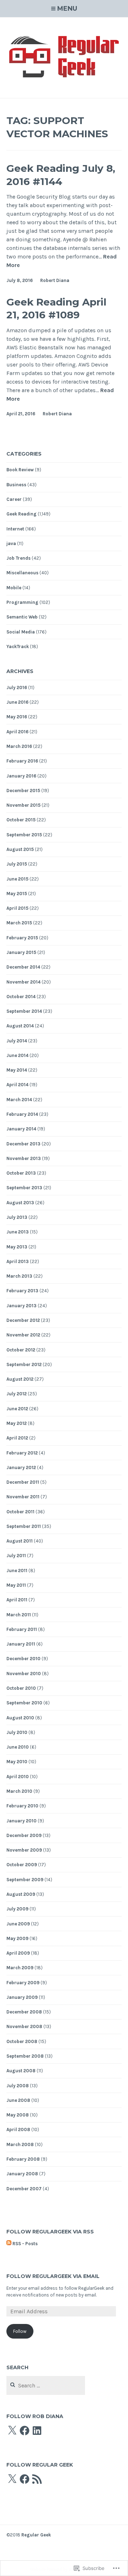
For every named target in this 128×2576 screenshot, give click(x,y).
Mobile (14, 588)
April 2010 (18, 1777)
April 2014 (17, 1085)
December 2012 (23, 1320)
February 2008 (23, 2159)
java (11, 543)
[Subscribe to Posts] (9, 2244)
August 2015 (20, 849)
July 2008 (18, 2086)
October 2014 (21, 997)
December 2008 (24, 2012)
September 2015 (24, 835)
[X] (12, 2431)
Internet (15, 529)
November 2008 (24, 2026)
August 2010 (20, 1718)
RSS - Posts (25, 2244)
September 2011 (24, 1526)
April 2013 (18, 1261)
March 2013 (19, 1276)
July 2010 (17, 1732)
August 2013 (20, 1203)
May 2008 (18, 2115)
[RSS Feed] (37, 2479)
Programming (22, 602)
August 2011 (20, 1541)
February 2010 (22, 1806)
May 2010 (17, 1762)
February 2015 (22, 938)
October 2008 (22, 2041)
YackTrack (18, 646)
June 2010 (18, 1747)
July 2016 (17, 687)
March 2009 (20, 1968)
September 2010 (24, 1703)
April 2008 (18, 2129)
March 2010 (19, 1791)
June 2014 (17, 1055)
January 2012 (21, 1467)
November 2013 (24, 1158)
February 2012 (22, 1453)
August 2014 (20, 1026)
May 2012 (17, 1423)
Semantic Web (22, 617)
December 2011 (23, 1482)
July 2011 (16, 1556)
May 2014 (17, 1070)
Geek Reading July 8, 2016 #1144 (61, 175)
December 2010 (23, 1659)
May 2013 (17, 1247)
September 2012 (24, 1364)
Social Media (21, 632)
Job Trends (18, 558)
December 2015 (23, 791)
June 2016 (17, 702)
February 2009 (23, 1983)
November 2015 (23, 805)
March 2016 (19, 746)
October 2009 (22, 1865)
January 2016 (21, 776)
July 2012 (17, 1394)
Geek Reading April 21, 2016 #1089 (56, 308)
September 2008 (25, 2056)
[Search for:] (46, 2386)
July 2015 (17, 864)
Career (14, 499)
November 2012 (23, 1335)
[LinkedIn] (37, 2431)
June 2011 (17, 1571)
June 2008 (18, 2100)
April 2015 (17, 908)
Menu (67, 9)
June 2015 (17, 879)
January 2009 (22, 1997)
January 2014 (21, 1129)
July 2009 (17, 1909)
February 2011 (22, 1629)
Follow (20, 2331)
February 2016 (22, 761)
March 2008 (20, 2144)
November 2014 (23, 982)
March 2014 (19, 1100)
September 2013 (24, 1188)
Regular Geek (36, 2535)
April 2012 (17, 1438)
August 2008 (21, 2071)
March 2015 (19, 923)
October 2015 (21, 820)
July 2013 (17, 1217)
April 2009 (18, 1953)
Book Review (20, 470)
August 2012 (20, 1379)
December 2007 (24, 2189)
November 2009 (24, 1850)
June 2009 (18, 1924)
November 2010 (24, 1674)
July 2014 (17, 1041)
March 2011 (19, 1615)
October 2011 (20, 1512)
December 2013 (23, 1144)
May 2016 (17, 717)
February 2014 (22, 1114)
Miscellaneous (22, 573)
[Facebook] (25, 2431)
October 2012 (21, 1350)
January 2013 (22, 1306)
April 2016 (17, 732)
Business (16, 485)
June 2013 (18, 1232)
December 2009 (24, 1835)
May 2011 (16, 1585)
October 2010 (21, 1688)
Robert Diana (55, 280)
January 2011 (21, 1644)
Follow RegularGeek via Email (53, 2276)
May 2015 (17, 894)
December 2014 (23, 967)
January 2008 (22, 2174)
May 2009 (17, 1938)
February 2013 (22, 1291)
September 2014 (24, 1011)
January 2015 (21, 952)
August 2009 (21, 1894)
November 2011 (23, 1497)
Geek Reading (22, 514)
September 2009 (25, 1880)
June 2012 (17, 1409)
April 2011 (17, 1600)
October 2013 (21, 1173)
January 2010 (22, 1821)
